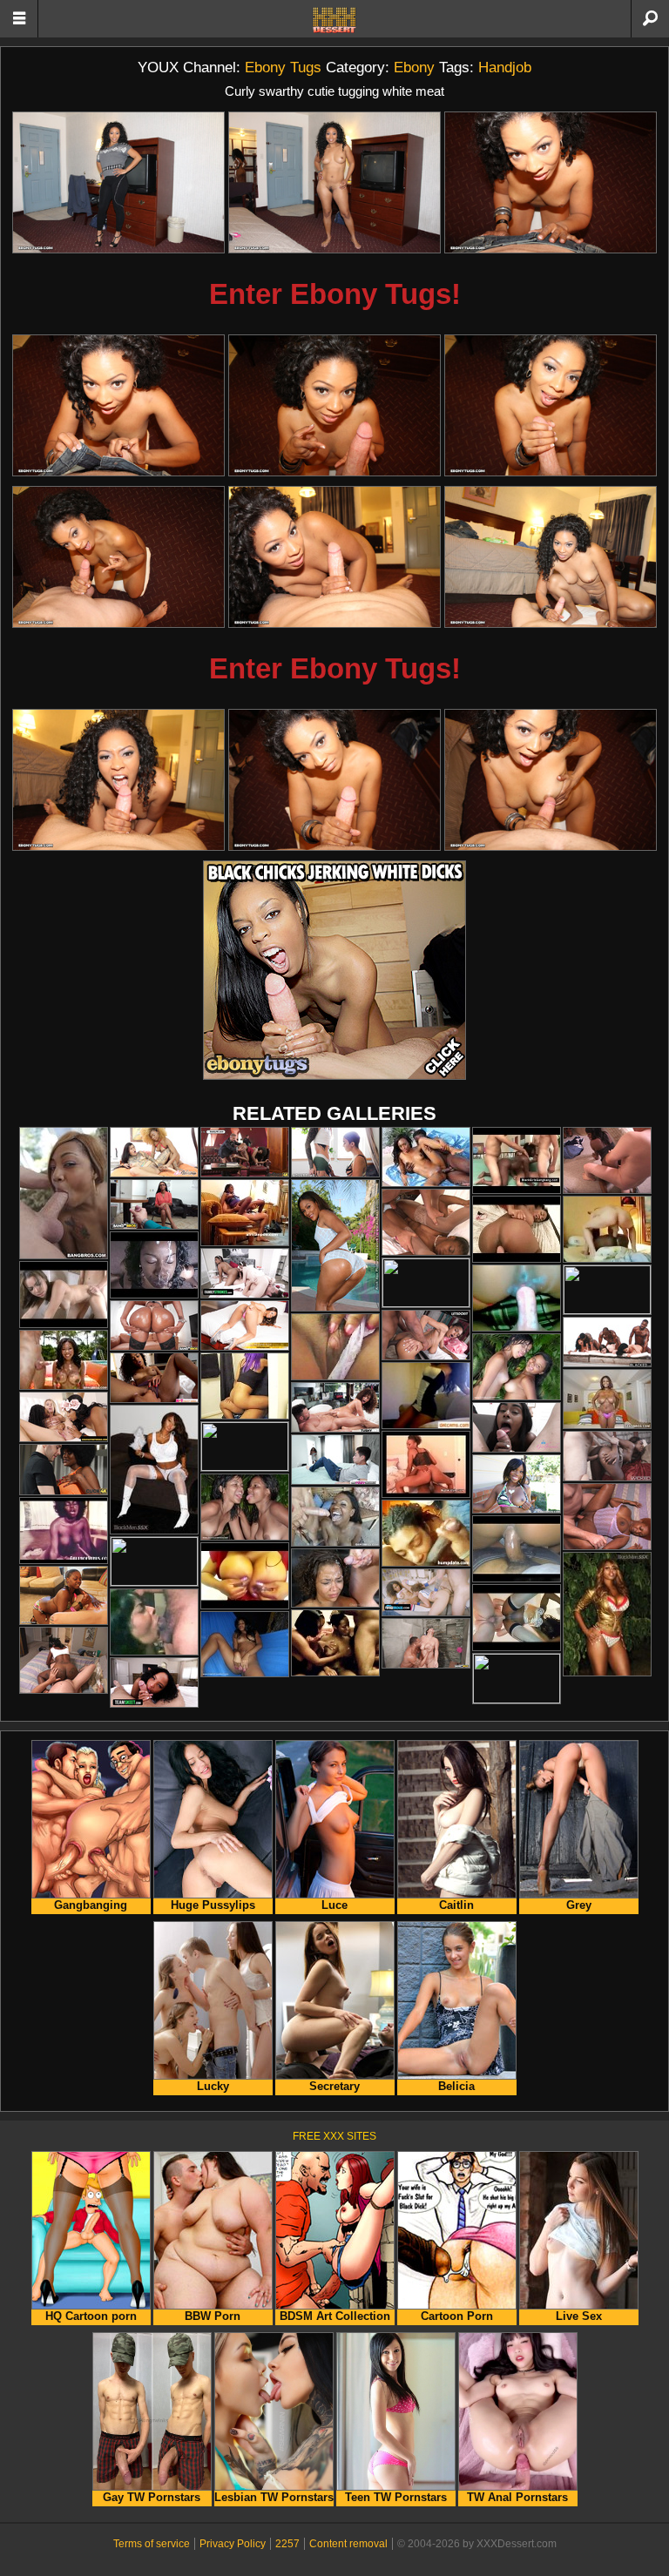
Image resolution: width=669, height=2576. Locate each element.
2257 (287, 2544)
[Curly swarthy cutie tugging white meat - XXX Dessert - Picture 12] (551, 780)
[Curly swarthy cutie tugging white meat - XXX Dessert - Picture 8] (334, 557)
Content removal (348, 2544)
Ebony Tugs (283, 67)
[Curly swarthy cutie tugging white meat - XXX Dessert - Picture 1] (118, 182)
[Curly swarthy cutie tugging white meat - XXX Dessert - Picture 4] (118, 405)
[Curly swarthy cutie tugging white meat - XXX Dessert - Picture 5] (334, 405)
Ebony (414, 67)
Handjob (505, 67)
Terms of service (152, 2544)
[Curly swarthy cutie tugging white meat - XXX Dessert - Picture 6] (551, 405)
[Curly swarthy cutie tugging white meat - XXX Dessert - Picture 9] (551, 557)
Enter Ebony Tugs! (335, 294)
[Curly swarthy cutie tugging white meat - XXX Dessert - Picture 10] (118, 780)
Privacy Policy (233, 2544)
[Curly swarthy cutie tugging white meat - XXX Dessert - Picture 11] (334, 780)
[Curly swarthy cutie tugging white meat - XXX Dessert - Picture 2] (334, 182)
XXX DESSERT (334, 20)
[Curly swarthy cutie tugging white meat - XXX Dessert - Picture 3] (551, 182)
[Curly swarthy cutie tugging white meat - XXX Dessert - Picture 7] (118, 557)
